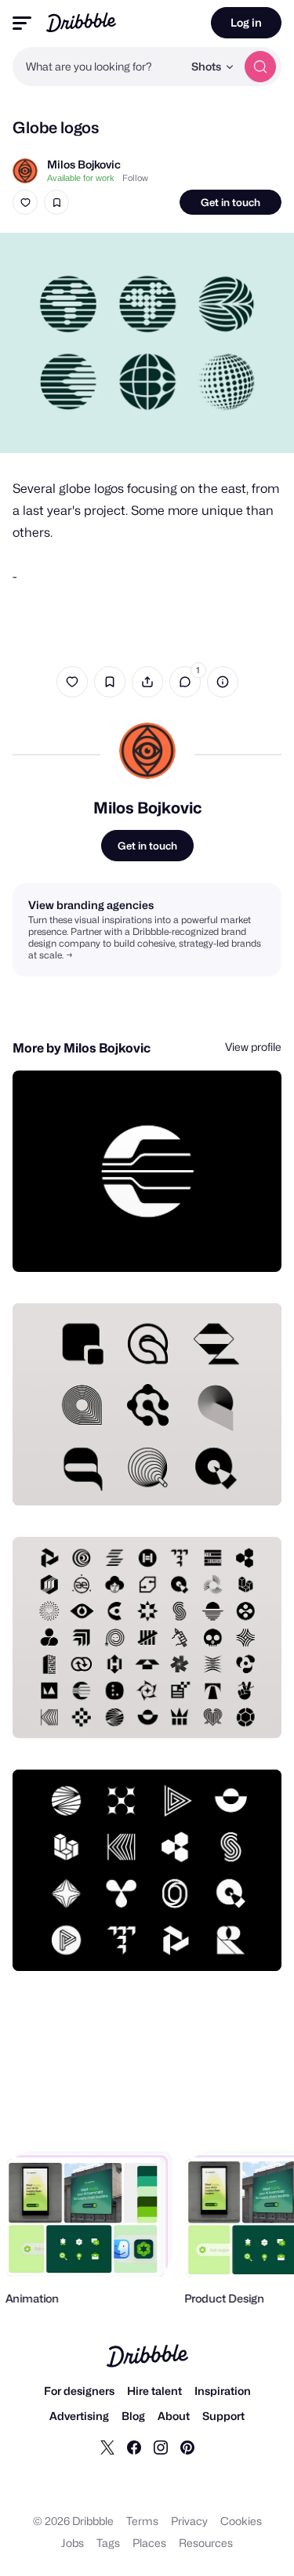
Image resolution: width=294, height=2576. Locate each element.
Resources (206, 2543)
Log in (246, 22)
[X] (107, 2447)
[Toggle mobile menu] (22, 23)
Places (149, 2543)
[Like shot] (25, 202)
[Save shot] (56, 202)
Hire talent (154, 2391)
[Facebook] (134, 2447)
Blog (133, 2416)
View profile (253, 1047)
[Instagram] (161, 2447)
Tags (108, 2543)
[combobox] (98, 67)
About (174, 2416)
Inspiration (223, 2391)
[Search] (260, 67)
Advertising (79, 2416)
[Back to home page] (81, 22)
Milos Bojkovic (84, 164)
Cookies (241, 2521)
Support (223, 2416)
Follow (135, 178)
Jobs (73, 2543)
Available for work (81, 178)
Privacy (189, 2521)
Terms (142, 2521)
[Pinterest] (187, 2447)
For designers (79, 2391)
